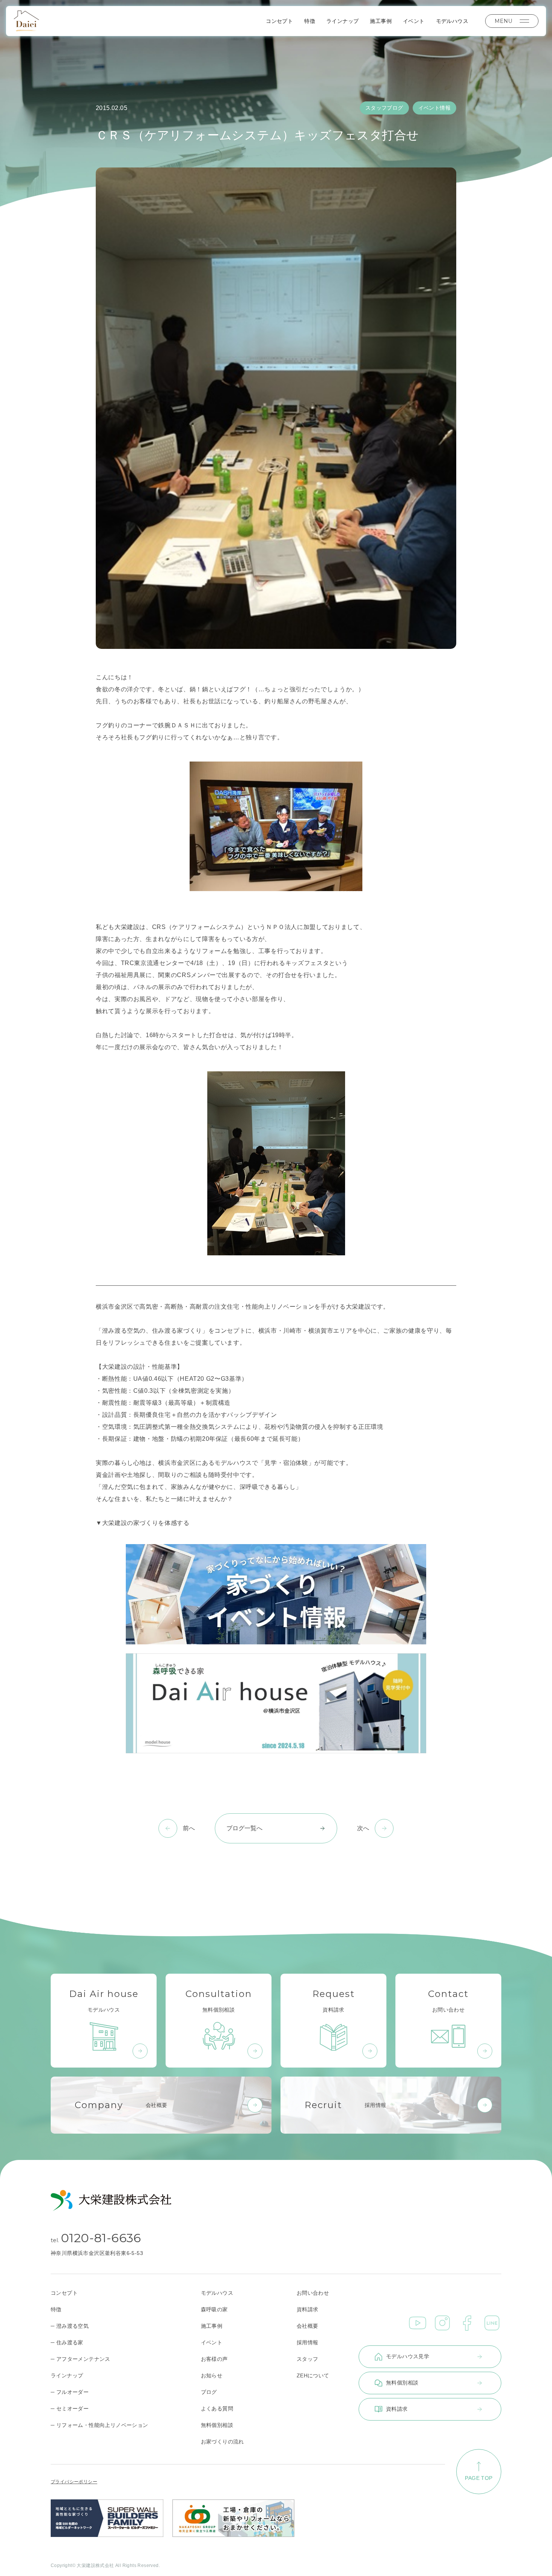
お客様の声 (214, 2359)
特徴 (310, 21)
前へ (189, 1828)
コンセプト (279, 21)
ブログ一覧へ (244, 1828)
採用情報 (308, 2342)
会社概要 (308, 2326)
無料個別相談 (217, 2425)
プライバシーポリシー (74, 2482)
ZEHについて (313, 2375)
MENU (503, 21)
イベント (414, 21)
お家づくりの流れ (222, 2442)
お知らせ (212, 2375)
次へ (363, 1828)
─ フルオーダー (70, 2392)
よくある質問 (217, 2409)
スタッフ (308, 2359)
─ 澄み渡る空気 (70, 2326)
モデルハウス (452, 21)
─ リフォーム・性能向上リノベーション (100, 2425)
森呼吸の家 (214, 2309)
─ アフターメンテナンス (81, 2359)
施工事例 (381, 21)
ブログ (209, 2392)
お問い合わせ (313, 2293)
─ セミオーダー (70, 2409)
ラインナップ (342, 21)
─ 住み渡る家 (67, 2342)
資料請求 (308, 2309)
